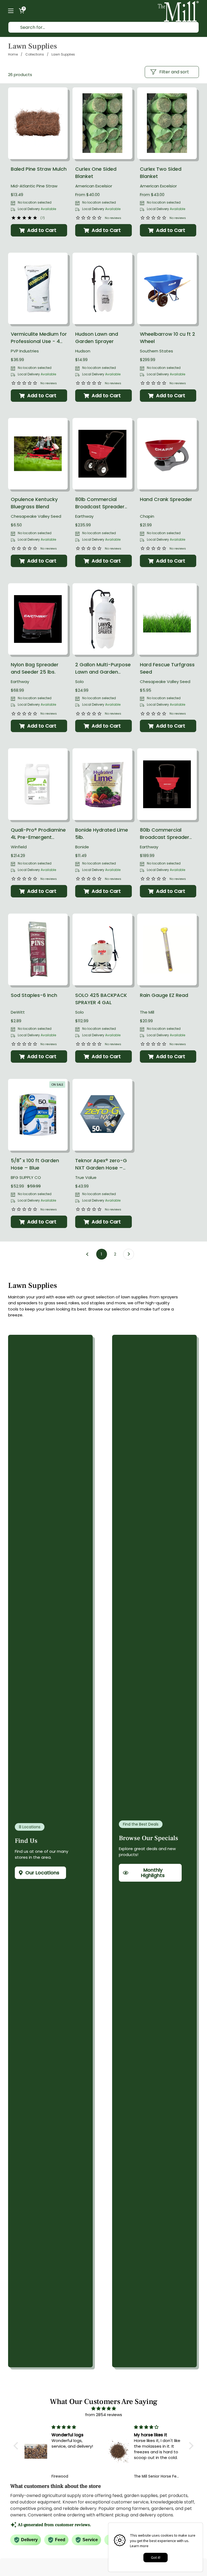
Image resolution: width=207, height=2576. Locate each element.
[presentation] (38, 123)
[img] (103, 2409)
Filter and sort (174, 72)
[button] (22, 11)
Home (13, 54)
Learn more (139, 2546)
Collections (35, 54)
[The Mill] (178, 11)
